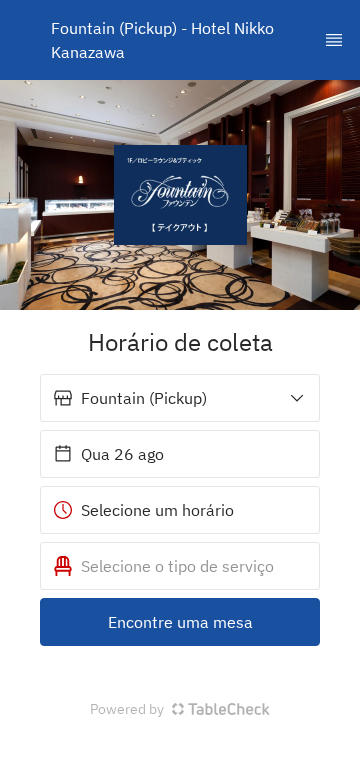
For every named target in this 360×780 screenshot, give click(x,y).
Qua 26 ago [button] (122, 454)
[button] (180, 398)
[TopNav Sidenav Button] (334, 40)
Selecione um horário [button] (157, 510)
